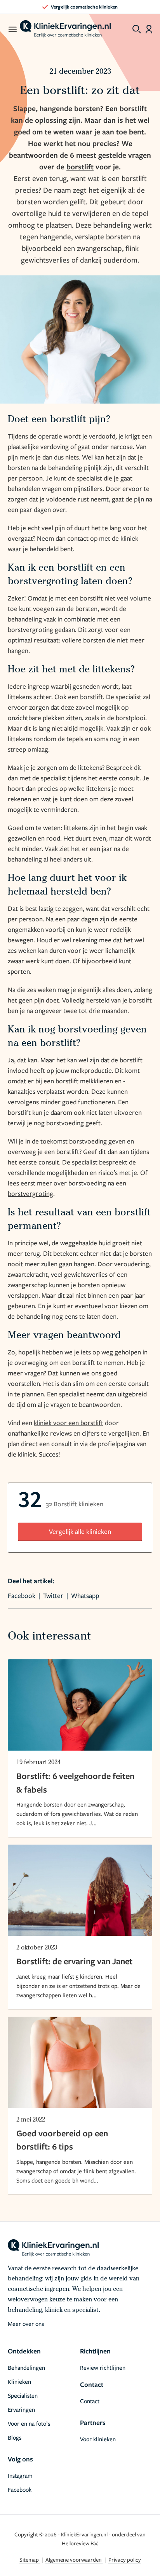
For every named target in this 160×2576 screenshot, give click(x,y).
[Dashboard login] (149, 29)
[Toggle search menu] (137, 29)
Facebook (22, 1595)
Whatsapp (85, 1595)
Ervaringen (21, 2409)
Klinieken (19, 2381)
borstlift (80, 167)
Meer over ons (26, 2324)
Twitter (53, 1595)
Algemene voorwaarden (74, 2559)
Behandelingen (26, 2367)
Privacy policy (125, 2559)
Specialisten (23, 2395)
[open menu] (12, 29)
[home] (65, 29)
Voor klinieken (98, 2439)
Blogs (15, 2437)
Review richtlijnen (103, 2367)
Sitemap (30, 2559)
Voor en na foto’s (29, 2423)
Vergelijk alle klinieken (80, 1531)
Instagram (20, 2475)
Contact (90, 2401)
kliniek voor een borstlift (69, 1423)
